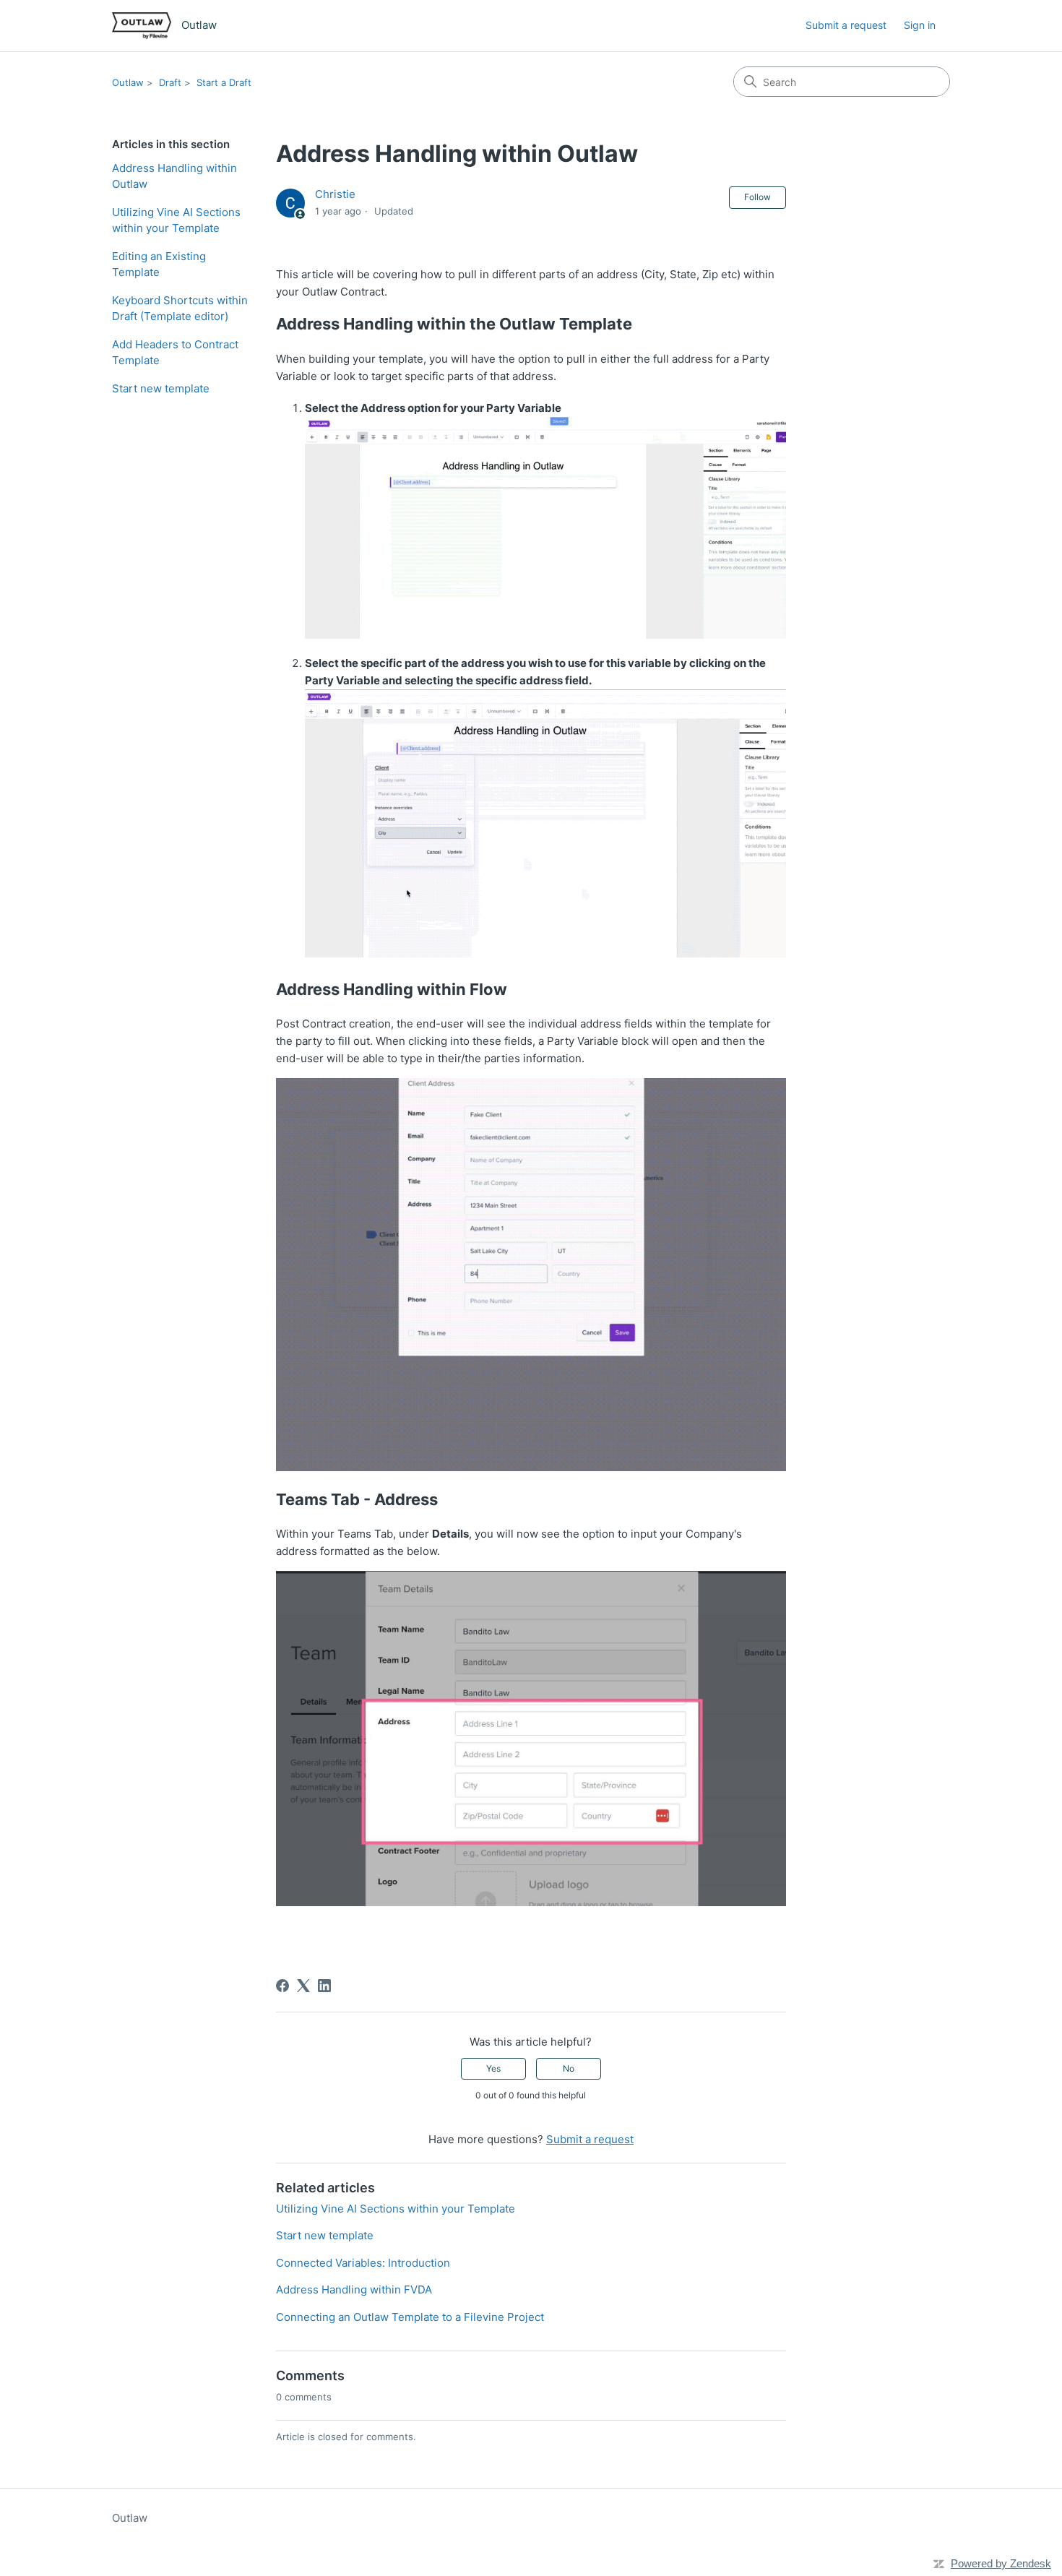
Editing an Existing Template (159, 264)
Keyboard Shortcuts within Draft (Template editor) (180, 309)
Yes (493, 2068)
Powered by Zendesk (1001, 2563)
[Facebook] (282, 1986)
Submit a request (846, 25)
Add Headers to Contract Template (175, 353)
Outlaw (128, 82)
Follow (757, 197)
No (569, 2068)
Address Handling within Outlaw (174, 176)
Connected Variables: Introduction (363, 2263)
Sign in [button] (920, 25)
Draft (170, 82)
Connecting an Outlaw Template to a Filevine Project (410, 2317)
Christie (335, 194)
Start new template (161, 388)
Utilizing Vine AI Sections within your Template (176, 220)
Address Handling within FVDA (354, 2289)
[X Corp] (303, 1986)
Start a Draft (224, 82)
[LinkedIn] (324, 1986)
